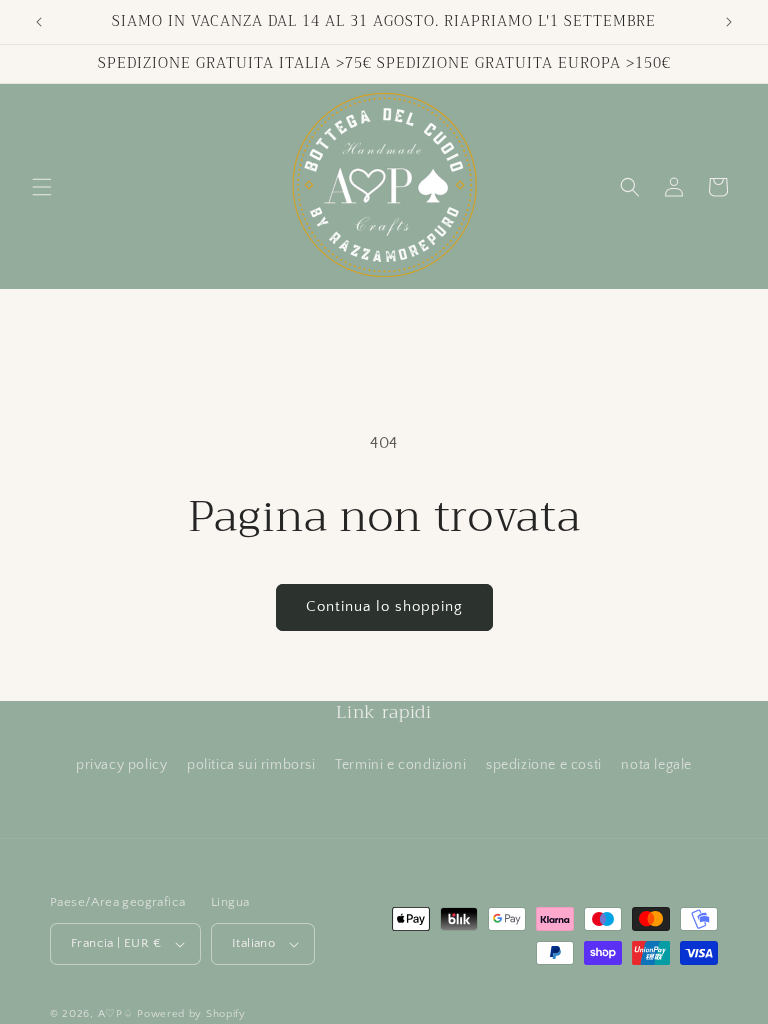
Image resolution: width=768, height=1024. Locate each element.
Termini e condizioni (400, 765)
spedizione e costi (544, 765)
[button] (42, 187)
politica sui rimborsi (251, 765)
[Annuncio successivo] (729, 22)
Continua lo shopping (384, 606)
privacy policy (121, 765)
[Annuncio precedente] (39, 22)
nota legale (656, 765)
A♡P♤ (116, 1014)
